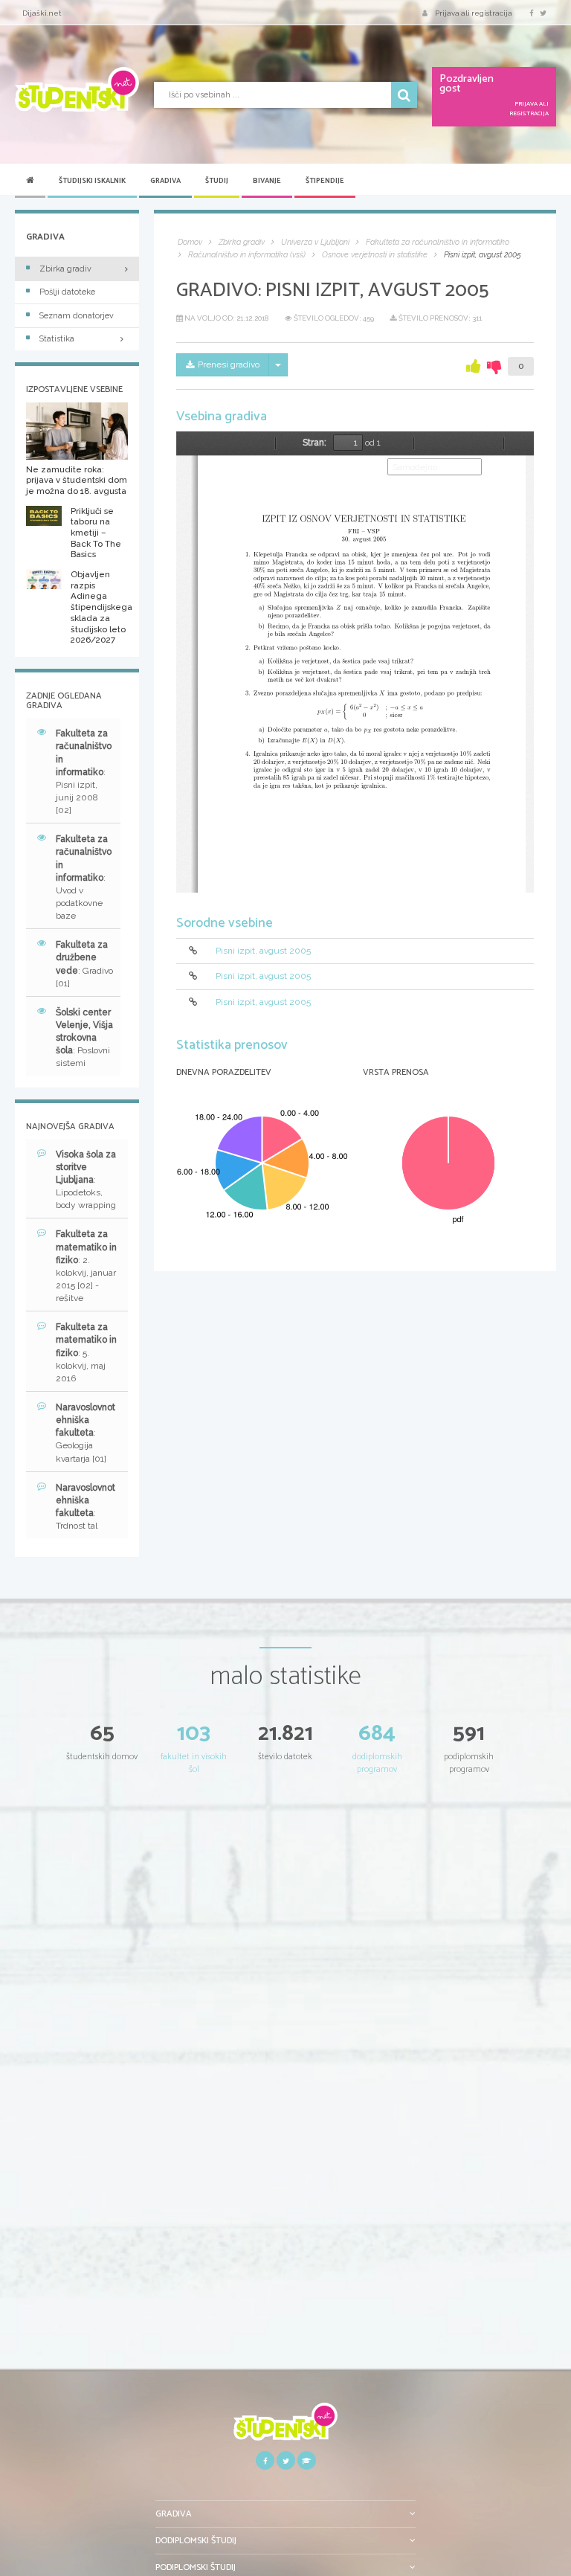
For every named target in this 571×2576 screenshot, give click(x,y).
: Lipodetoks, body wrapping (86, 1180)
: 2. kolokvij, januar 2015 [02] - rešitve (86, 1266)
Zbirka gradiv (65, 269)
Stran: (314, 443)
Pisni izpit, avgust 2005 (263, 951)
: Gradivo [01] (84, 964)
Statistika (57, 339)
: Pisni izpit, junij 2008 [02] (84, 772)
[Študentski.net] (77, 90)
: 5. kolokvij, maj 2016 (86, 1353)
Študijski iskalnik (92, 181)
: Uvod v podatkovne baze (84, 877)
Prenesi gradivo (229, 364)
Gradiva (165, 181)
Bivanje (267, 181)
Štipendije (325, 181)
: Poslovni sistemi (84, 1038)
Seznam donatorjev (77, 316)
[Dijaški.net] (285, 2427)
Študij (217, 181)
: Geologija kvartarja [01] (86, 1433)
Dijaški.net (42, 13)
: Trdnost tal (86, 1507)
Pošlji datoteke (67, 292)
